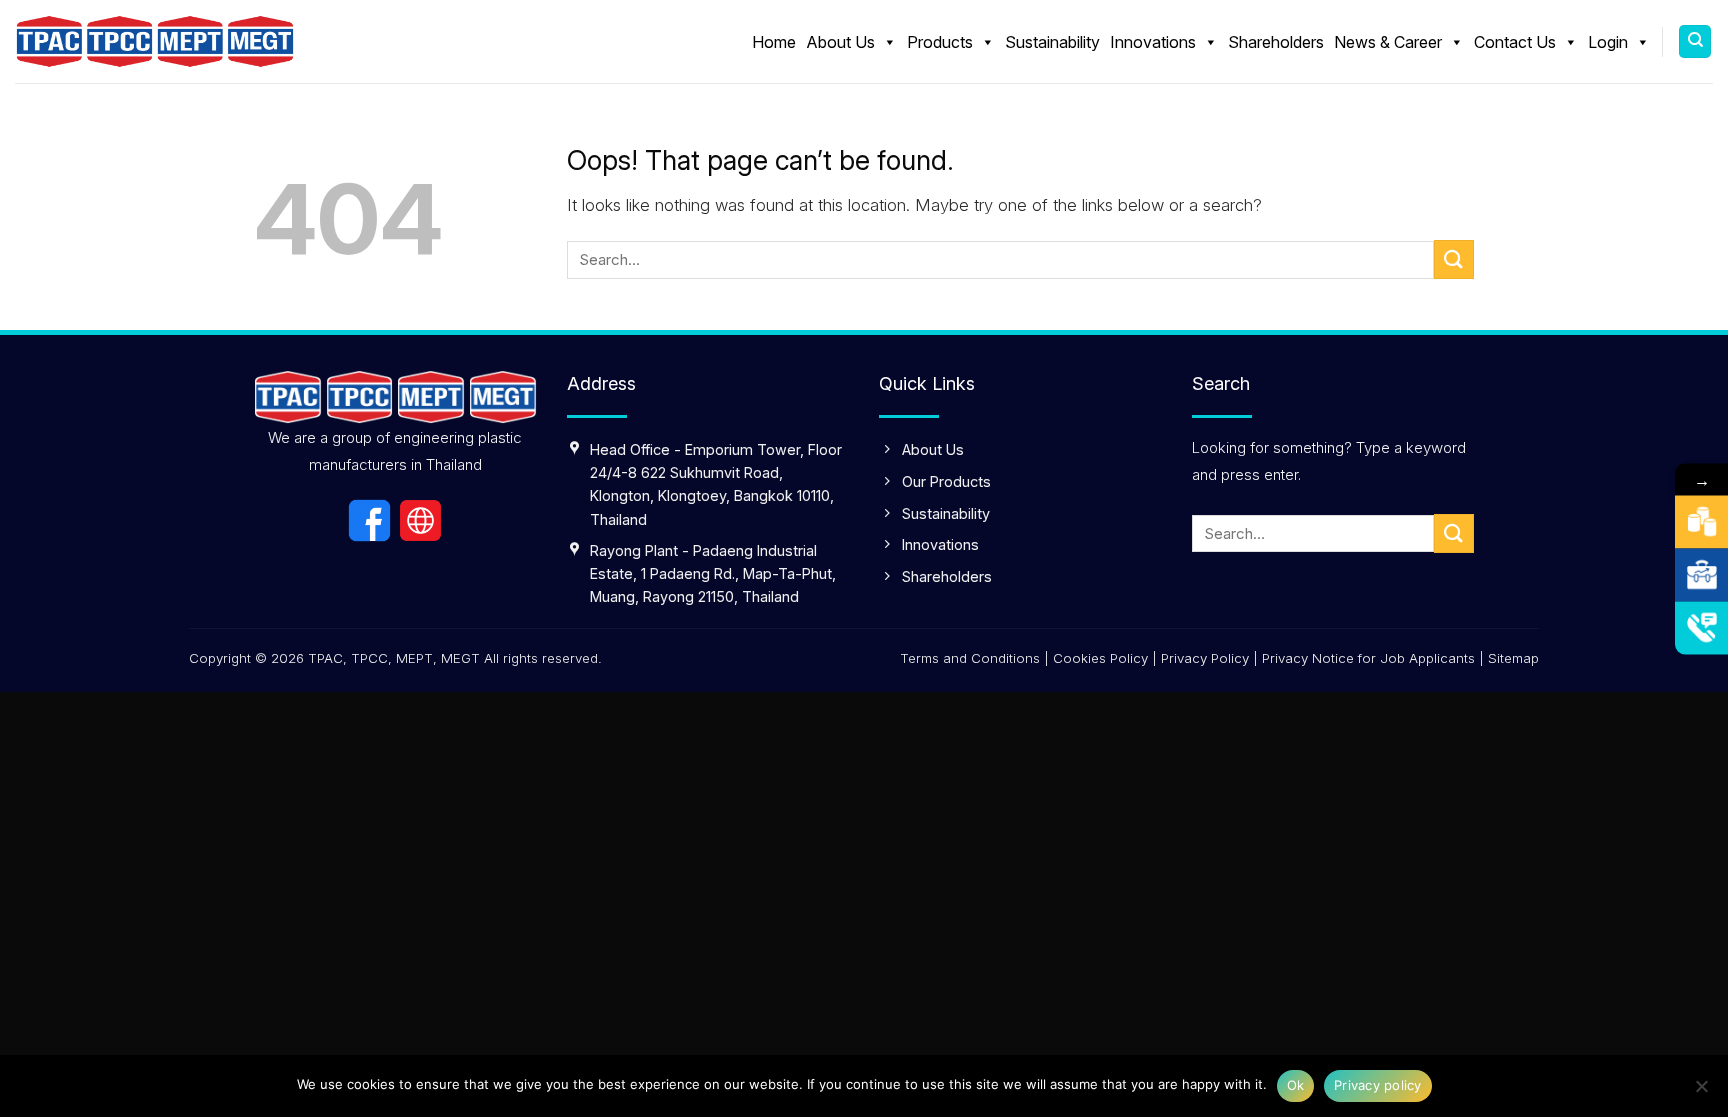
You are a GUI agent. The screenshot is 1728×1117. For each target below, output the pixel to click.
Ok (1296, 1085)
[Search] (1695, 41)
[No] (1701, 1092)
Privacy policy (1378, 1085)
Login (1608, 42)
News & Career (1388, 42)
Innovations (1153, 42)
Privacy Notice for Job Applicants (1368, 658)
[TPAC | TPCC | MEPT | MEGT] (155, 41)
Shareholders (1276, 42)
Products (940, 42)
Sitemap (1513, 658)
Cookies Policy (1100, 658)
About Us (840, 42)
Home (774, 42)
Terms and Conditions (970, 658)
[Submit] (1454, 259)
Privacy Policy (1205, 658)
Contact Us (1515, 42)
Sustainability (1052, 42)
